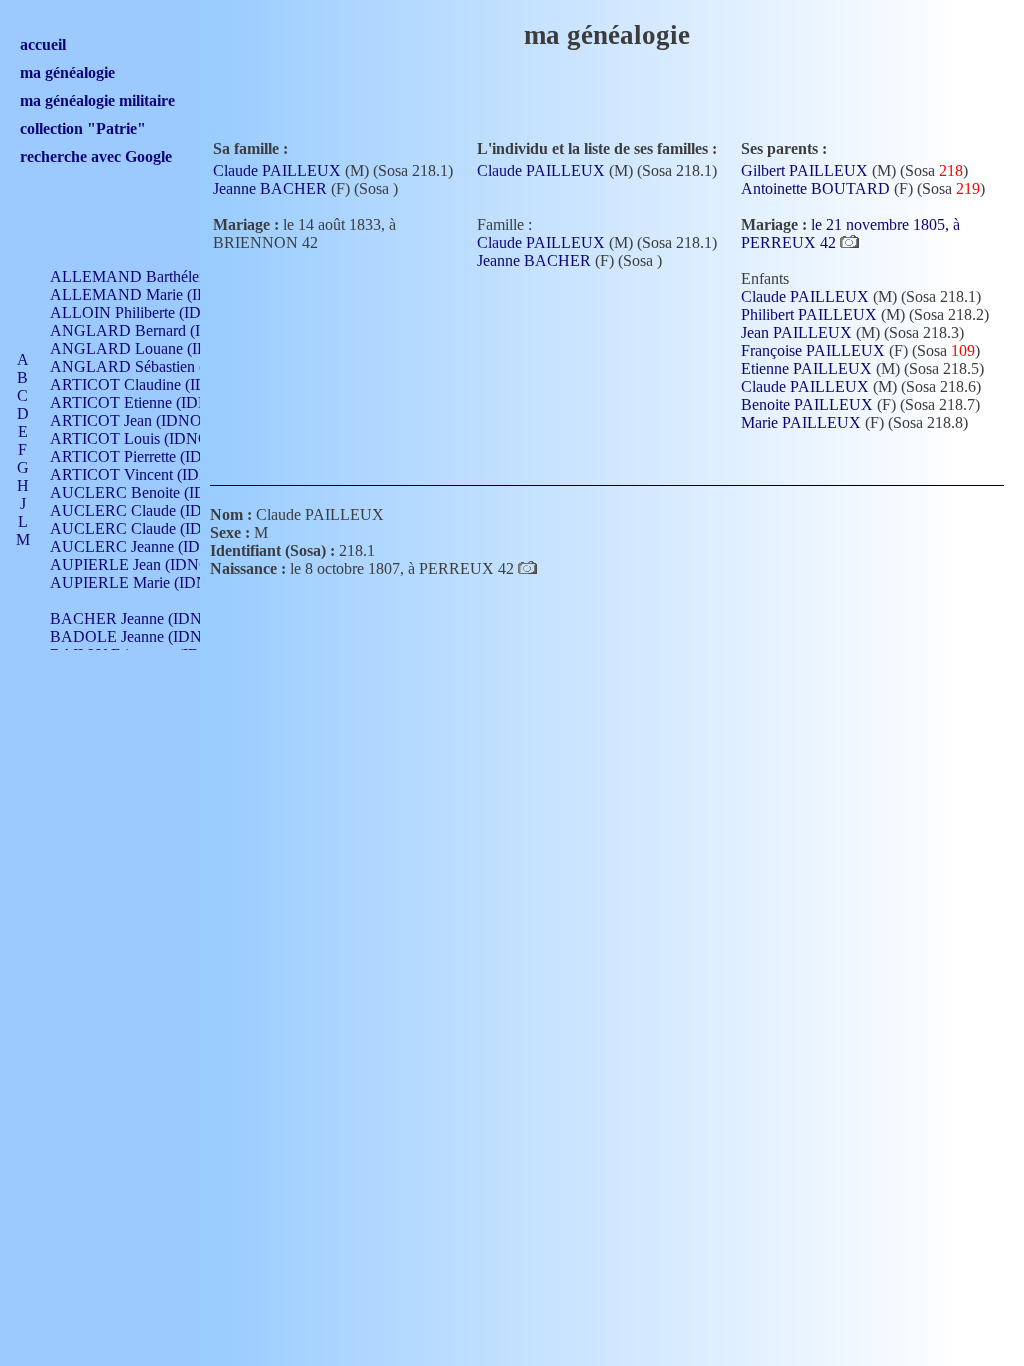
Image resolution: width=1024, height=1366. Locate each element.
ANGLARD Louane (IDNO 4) (150, 348)
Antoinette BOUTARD (815, 188)
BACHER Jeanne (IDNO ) (136, 618)
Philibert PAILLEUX (809, 314)
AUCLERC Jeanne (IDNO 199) (153, 546)
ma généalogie (67, 72)
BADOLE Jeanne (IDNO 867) (148, 636)
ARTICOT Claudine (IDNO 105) (157, 384)
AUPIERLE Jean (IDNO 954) (147, 564)
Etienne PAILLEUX (806, 368)
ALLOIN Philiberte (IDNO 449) (154, 312)
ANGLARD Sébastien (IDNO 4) (156, 366)
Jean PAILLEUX (796, 332)
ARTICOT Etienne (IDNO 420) (152, 402)
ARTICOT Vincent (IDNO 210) (153, 474)
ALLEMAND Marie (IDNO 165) (158, 294)
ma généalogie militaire (97, 100)
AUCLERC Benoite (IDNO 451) (156, 492)
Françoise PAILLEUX (813, 350)
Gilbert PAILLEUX (804, 170)
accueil (43, 44)
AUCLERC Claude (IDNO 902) (154, 510)
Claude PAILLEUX (277, 170)
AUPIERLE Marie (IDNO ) (139, 582)
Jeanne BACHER (270, 188)
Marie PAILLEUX (801, 422)
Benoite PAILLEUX (807, 404)
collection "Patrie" (83, 128)
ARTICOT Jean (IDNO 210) (142, 420)
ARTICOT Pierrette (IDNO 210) (154, 456)
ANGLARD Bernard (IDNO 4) (151, 330)
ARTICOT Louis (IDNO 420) (146, 438)
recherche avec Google (96, 156)
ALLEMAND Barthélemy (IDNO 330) (176, 276)
